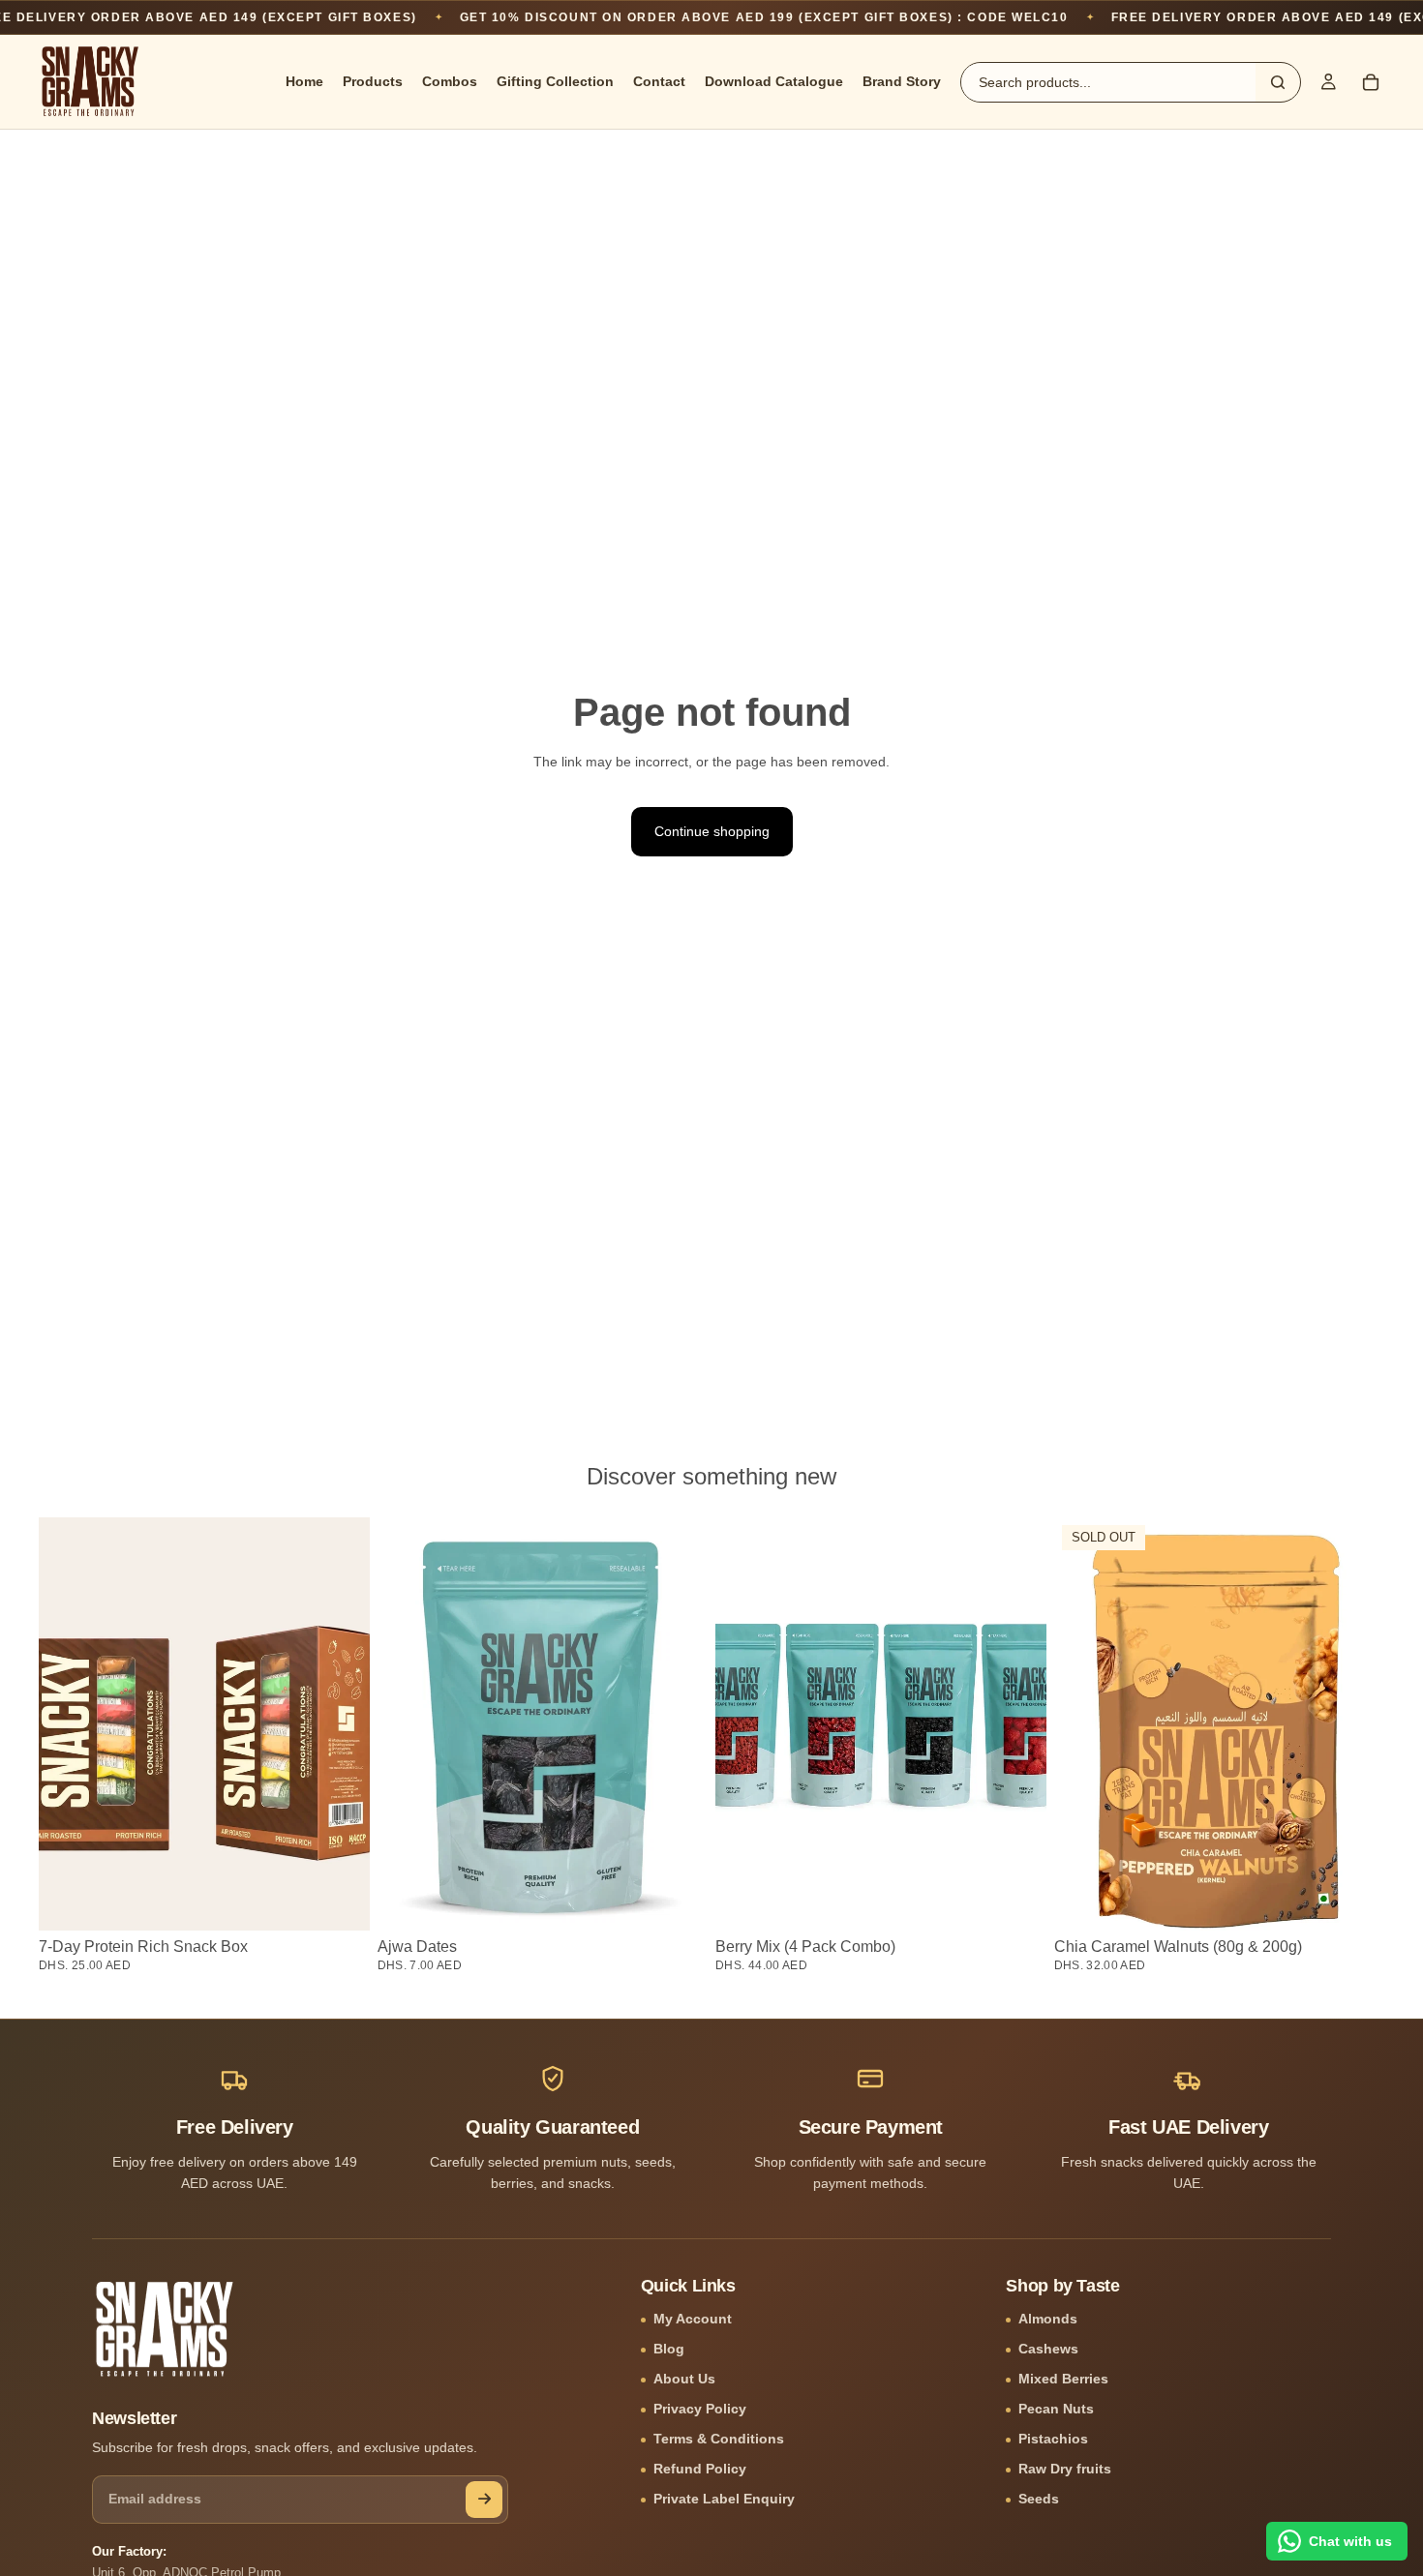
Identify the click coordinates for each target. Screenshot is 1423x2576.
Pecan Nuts (1056, 2409)
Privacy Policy (700, 2409)
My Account (693, 2319)
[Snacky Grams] (165, 2329)
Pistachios (1053, 2439)
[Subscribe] (484, 2500)
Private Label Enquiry (724, 2499)
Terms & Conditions (719, 2439)
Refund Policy (700, 2469)
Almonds (1048, 2319)
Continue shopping (712, 831)
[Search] (1278, 82)
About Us (684, 2379)
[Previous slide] (744, 1724)
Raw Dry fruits (1065, 2469)
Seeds (1039, 2499)
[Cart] (1371, 82)
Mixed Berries (1063, 2379)
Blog (669, 2349)
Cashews (1048, 2349)
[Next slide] (1017, 1724)
